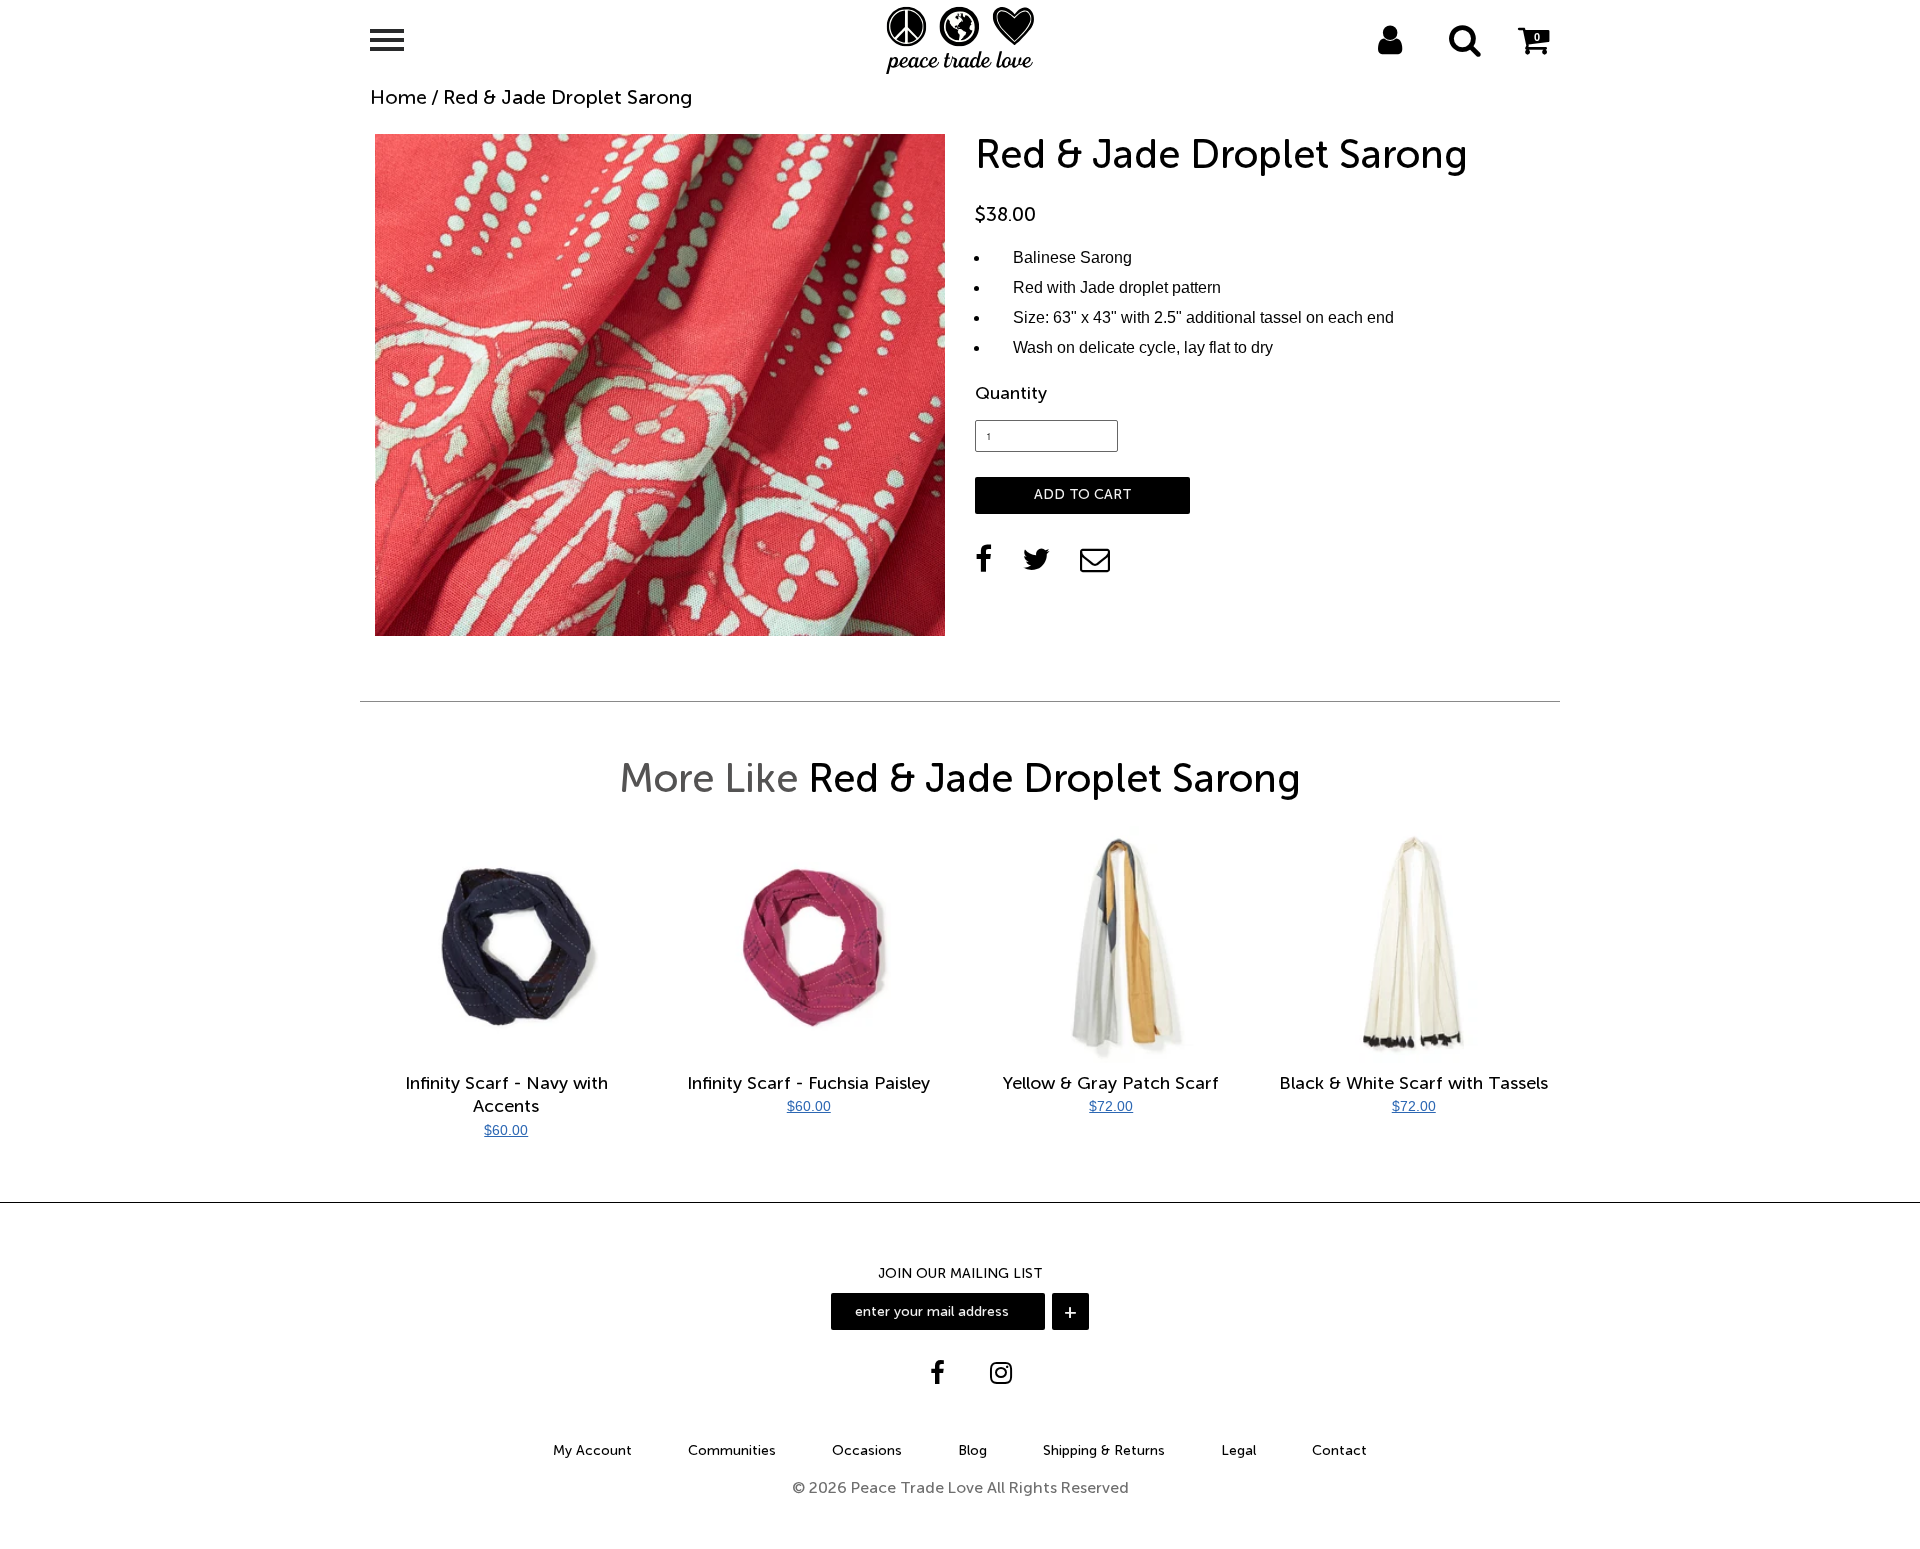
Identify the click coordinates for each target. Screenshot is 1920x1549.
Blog (972, 1450)
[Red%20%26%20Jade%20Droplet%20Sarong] (1036, 559)
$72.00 (1111, 1106)
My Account (592, 1450)
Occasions (867, 1450)
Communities (732, 1450)
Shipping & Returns (1104, 1450)
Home (398, 97)
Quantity (1011, 393)
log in (1369, 66)
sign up (1417, 66)
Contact (1339, 1450)
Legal (1238, 1450)
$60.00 (506, 1130)
